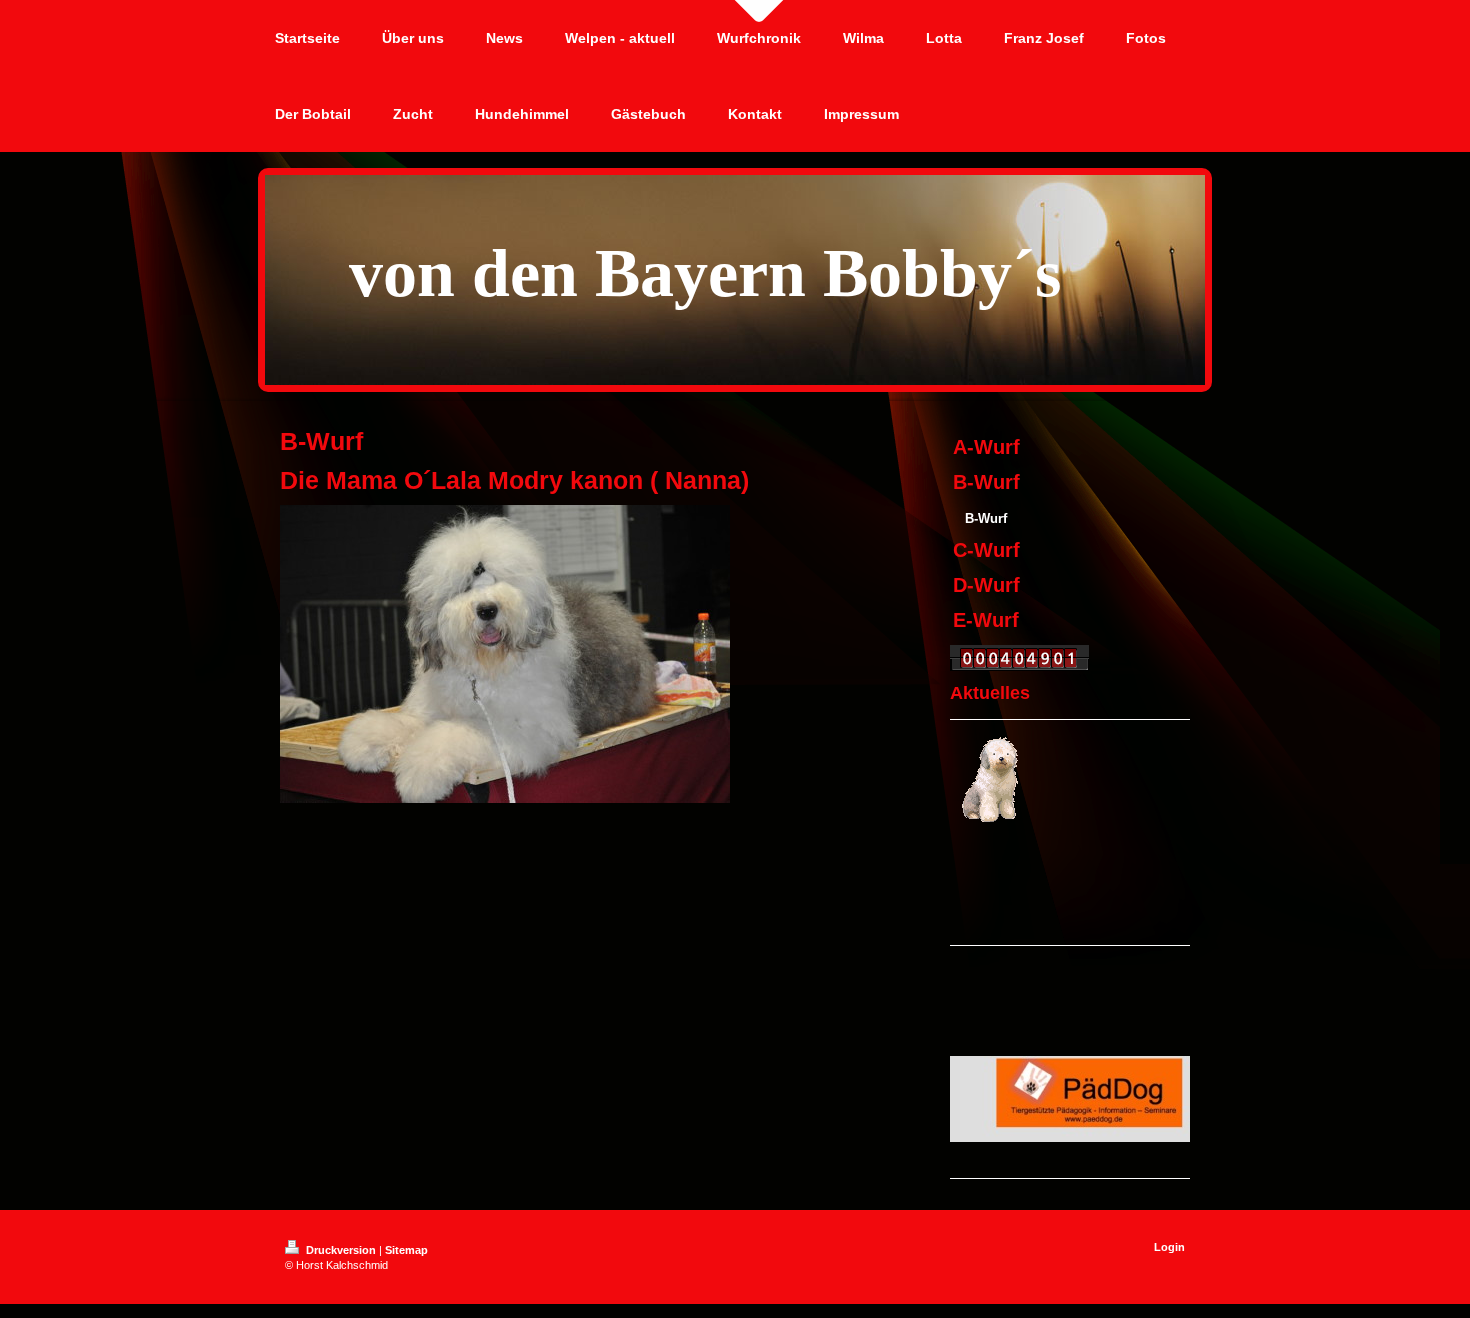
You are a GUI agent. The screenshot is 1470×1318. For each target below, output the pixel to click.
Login (1169, 1247)
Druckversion (341, 1250)
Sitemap (406, 1250)
